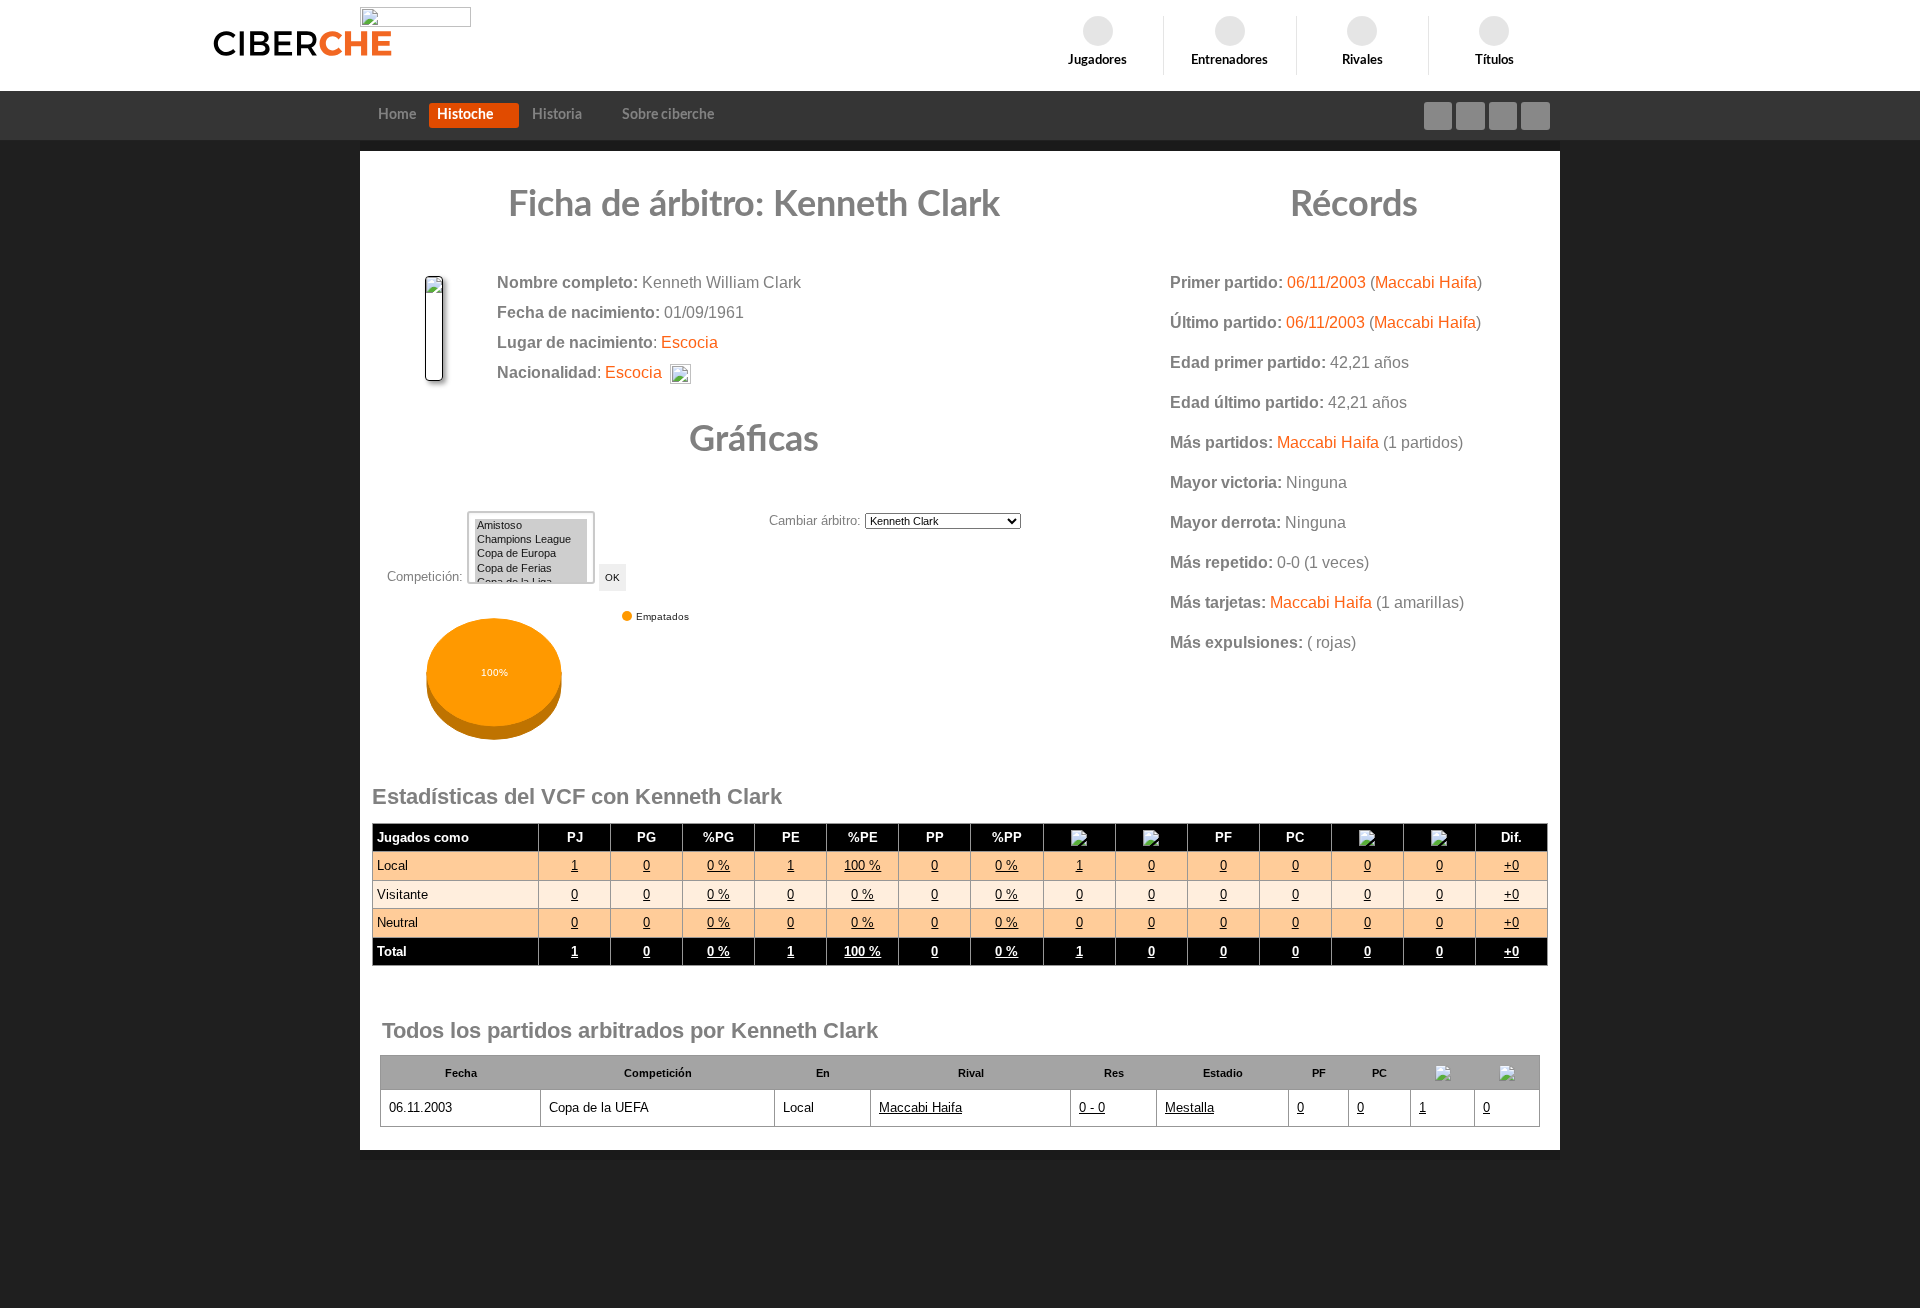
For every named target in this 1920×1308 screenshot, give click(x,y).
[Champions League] (531, 540)
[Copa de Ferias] (531, 569)
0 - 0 (1092, 1107)
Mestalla (1189, 1107)
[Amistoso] (531, 526)
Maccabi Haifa (1426, 282)
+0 (1511, 865)
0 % (718, 865)
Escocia (689, 342)
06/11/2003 (1326, 282)
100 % (862, 865)
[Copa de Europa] (531, 554)
